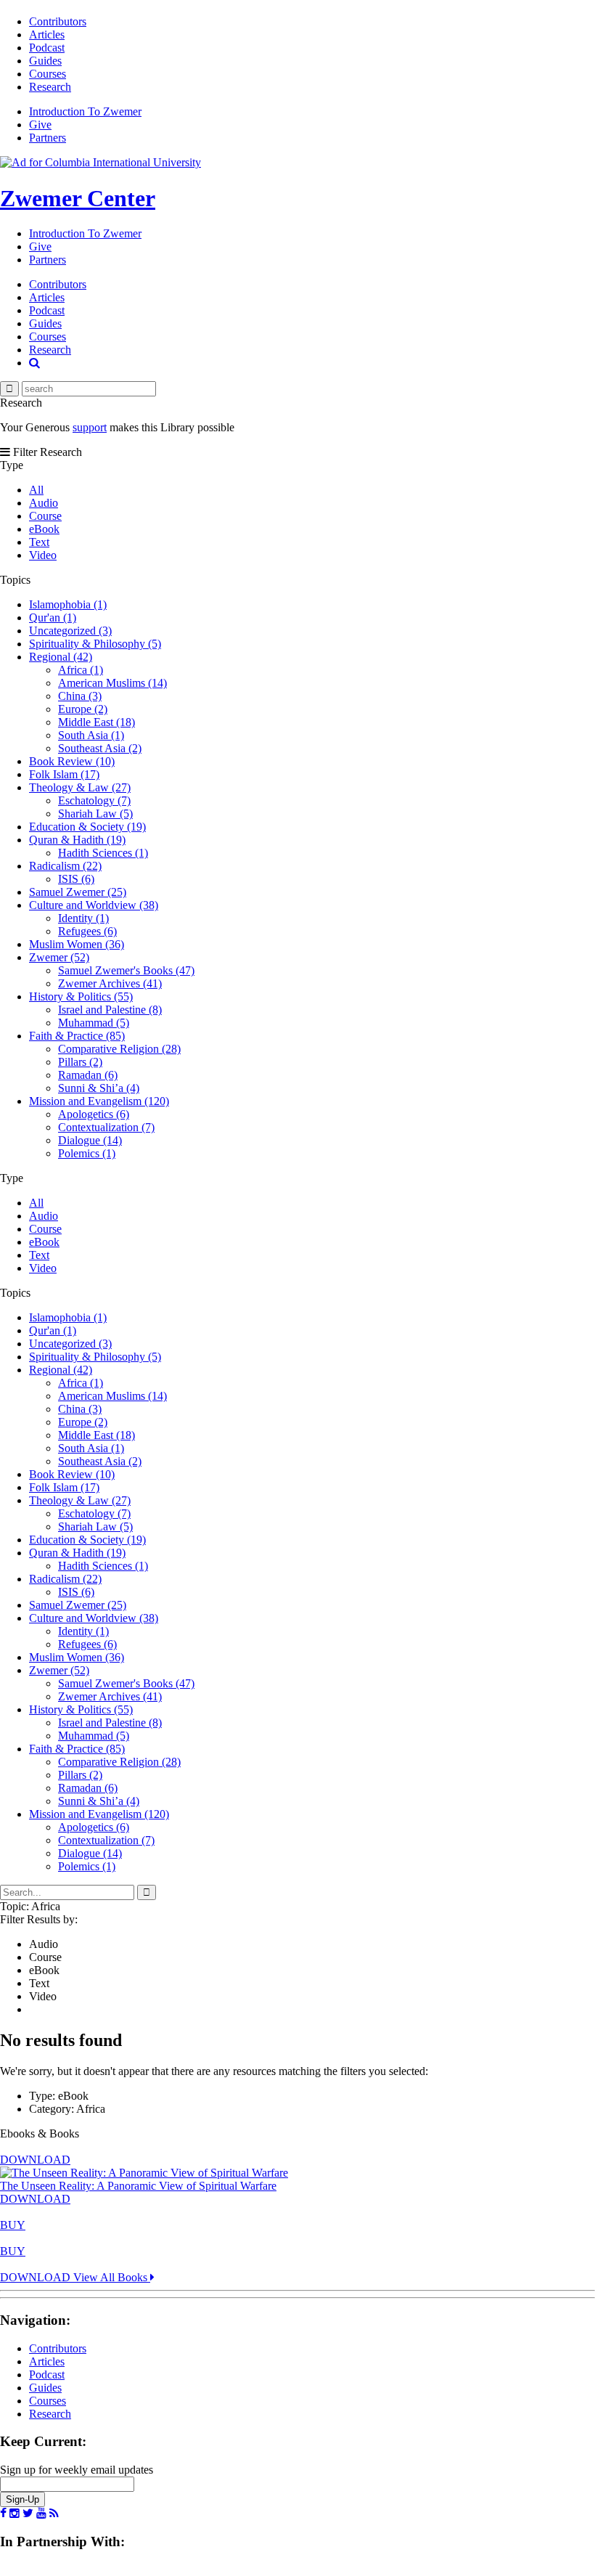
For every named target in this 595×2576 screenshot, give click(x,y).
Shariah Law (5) (95, 814)
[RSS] (54, 2514)
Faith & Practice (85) (77, 1036)
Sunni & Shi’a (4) (99, 1088)
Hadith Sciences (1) (103, 853)
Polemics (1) (87, 1153)
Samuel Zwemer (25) (78, 892)
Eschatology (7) (94, 800)
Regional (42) (61, 657)
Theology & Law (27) (80, 787)
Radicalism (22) (65, 866)
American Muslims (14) (112, 683)
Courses (48, 74)
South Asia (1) (91, 735)
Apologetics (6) (94, 1114)
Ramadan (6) (88, 1075)
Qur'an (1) (53, 617)
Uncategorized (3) (70, 631)
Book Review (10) (72, 761)
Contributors (58, 21)
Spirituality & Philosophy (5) (95, 644)
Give (40, 125)
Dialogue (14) (90, 1140)
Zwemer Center (78, 198)
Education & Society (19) (87, 827)
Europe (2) (83, 709)
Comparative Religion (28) (119, 1049)
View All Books (112, 2277)
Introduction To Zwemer (85, 111)
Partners (48, 138)
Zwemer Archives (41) (110, 983)
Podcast (47, 48)
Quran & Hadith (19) (77, 840)
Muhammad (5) (94, 1023)
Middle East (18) (97, 722)
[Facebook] (3, 2514)
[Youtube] (41, 2514)
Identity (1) (83, 918)
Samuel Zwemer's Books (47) (126, 970)
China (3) (80, 696)
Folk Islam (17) (64, 774)
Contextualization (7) (106, 1127)
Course (45, 516)
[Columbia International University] (100, 162)
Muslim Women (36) (77, 944)
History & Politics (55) (81, 996)
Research (50, 87)
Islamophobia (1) (68, 604)
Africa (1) (81, 670)
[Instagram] (15, 2514)
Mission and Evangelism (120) (99, 1101)
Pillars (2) (80, 1062)
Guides (45, 61)
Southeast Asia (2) (100, 748)
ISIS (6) (76, 879)
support (90, 427)
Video (43, 555)
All (36, 490)
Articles (47, 34)
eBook (44, 529)
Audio (44, 503)
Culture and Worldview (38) (94, 905)
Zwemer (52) (59, 957)
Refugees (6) (87, 931)
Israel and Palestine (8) (110, 1010)
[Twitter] (28, 2514)
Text (39, 542)
